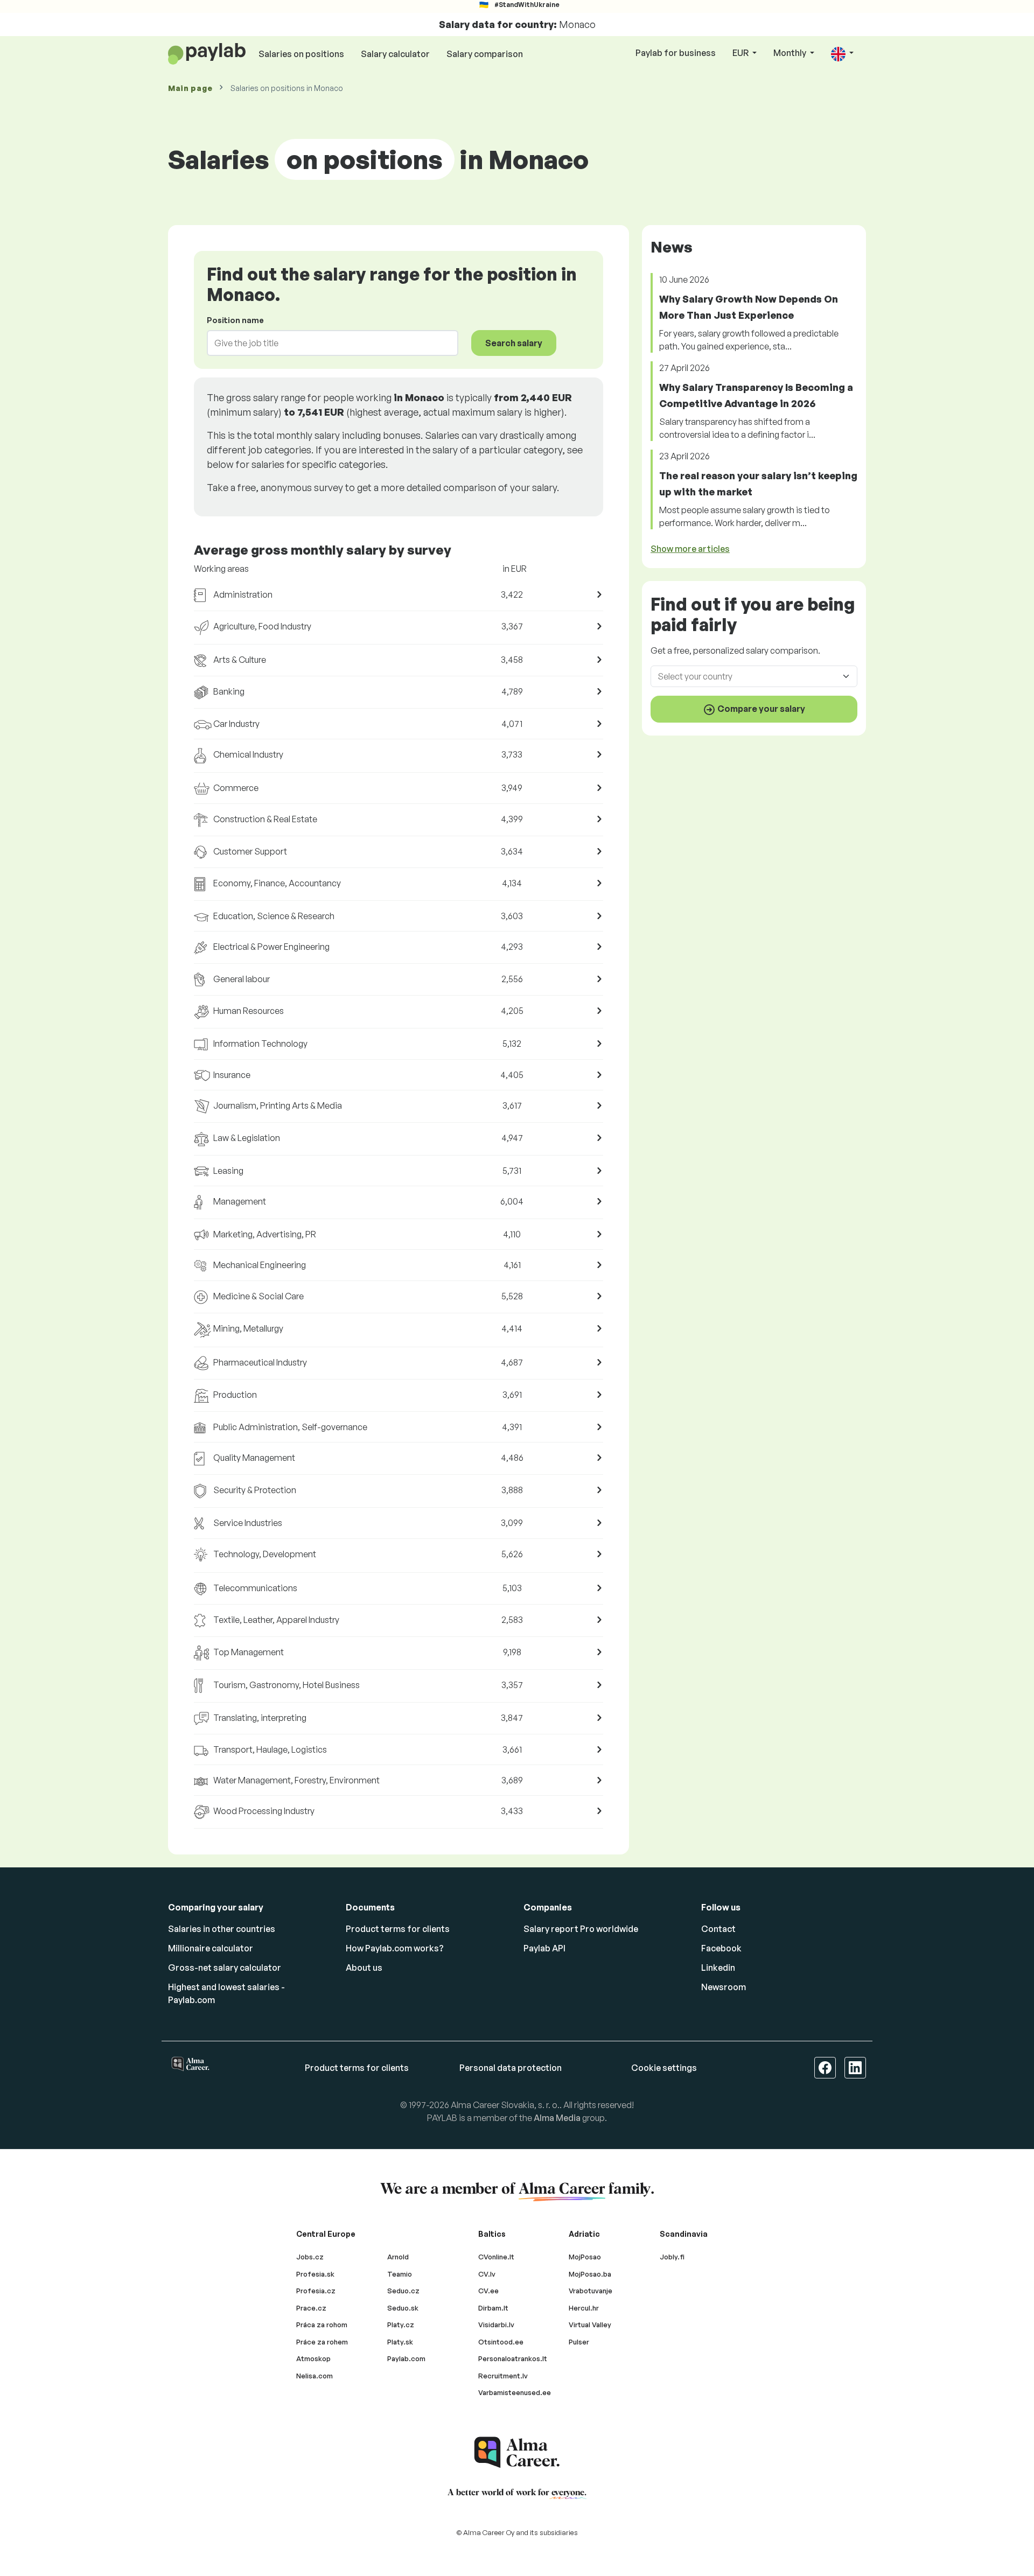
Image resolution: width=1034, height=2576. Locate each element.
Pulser (579, 2342)
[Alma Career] (517, 2452)
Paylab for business (676, 53)
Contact (718, 1929)
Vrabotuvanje (591, 2291)
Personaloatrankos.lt (513, 2358)
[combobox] (326, 343)
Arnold (398, 2257)
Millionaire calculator (211, 1948)
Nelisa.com (315, 2376)
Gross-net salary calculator (225, 1968)
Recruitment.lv (503, 2376)
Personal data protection (511, 2068)
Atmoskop (313, 2358)
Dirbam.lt (493, 2308)
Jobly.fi (672, 2257)
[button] (842, 54)
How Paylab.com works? (395, 1948)
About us (364, 1968)
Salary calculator (395, 54)
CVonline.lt (496, 2257)
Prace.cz (311, 2308)
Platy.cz (401, 2325)
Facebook (721, 1948)
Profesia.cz (316, 2291)
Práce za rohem (322, 2342)
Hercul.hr (584, 2308)
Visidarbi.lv (496, 2325)
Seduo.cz (403, 2291)
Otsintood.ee (501, 2342)
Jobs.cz (310, 2257)
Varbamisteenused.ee (515, 2392)
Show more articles (690, 549)
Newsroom (724, 1987)
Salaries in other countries (222, 1929)
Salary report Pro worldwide (581, 1929)
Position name (235, 320)
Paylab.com (406, 2358)
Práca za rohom (322, 2325)
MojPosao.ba (590, 2274)
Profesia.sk (315, 2274)
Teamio (400, 2274)
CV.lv (487, 2274)
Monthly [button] (791, 53)
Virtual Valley (590, 2325)
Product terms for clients (398, 1929)
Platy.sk (400, 2342)
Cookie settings (664, 2068)
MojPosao (585, 2257)
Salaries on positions (301, 54)
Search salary (514, 343)
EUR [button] (741, 53)
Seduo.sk (403, 2308)
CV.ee (488, 2291)
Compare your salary (760, 709)
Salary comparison (485, 54)
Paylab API (544, 1948)
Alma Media (557, 2118)
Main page (190, 88)
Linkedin (718, 1968)
